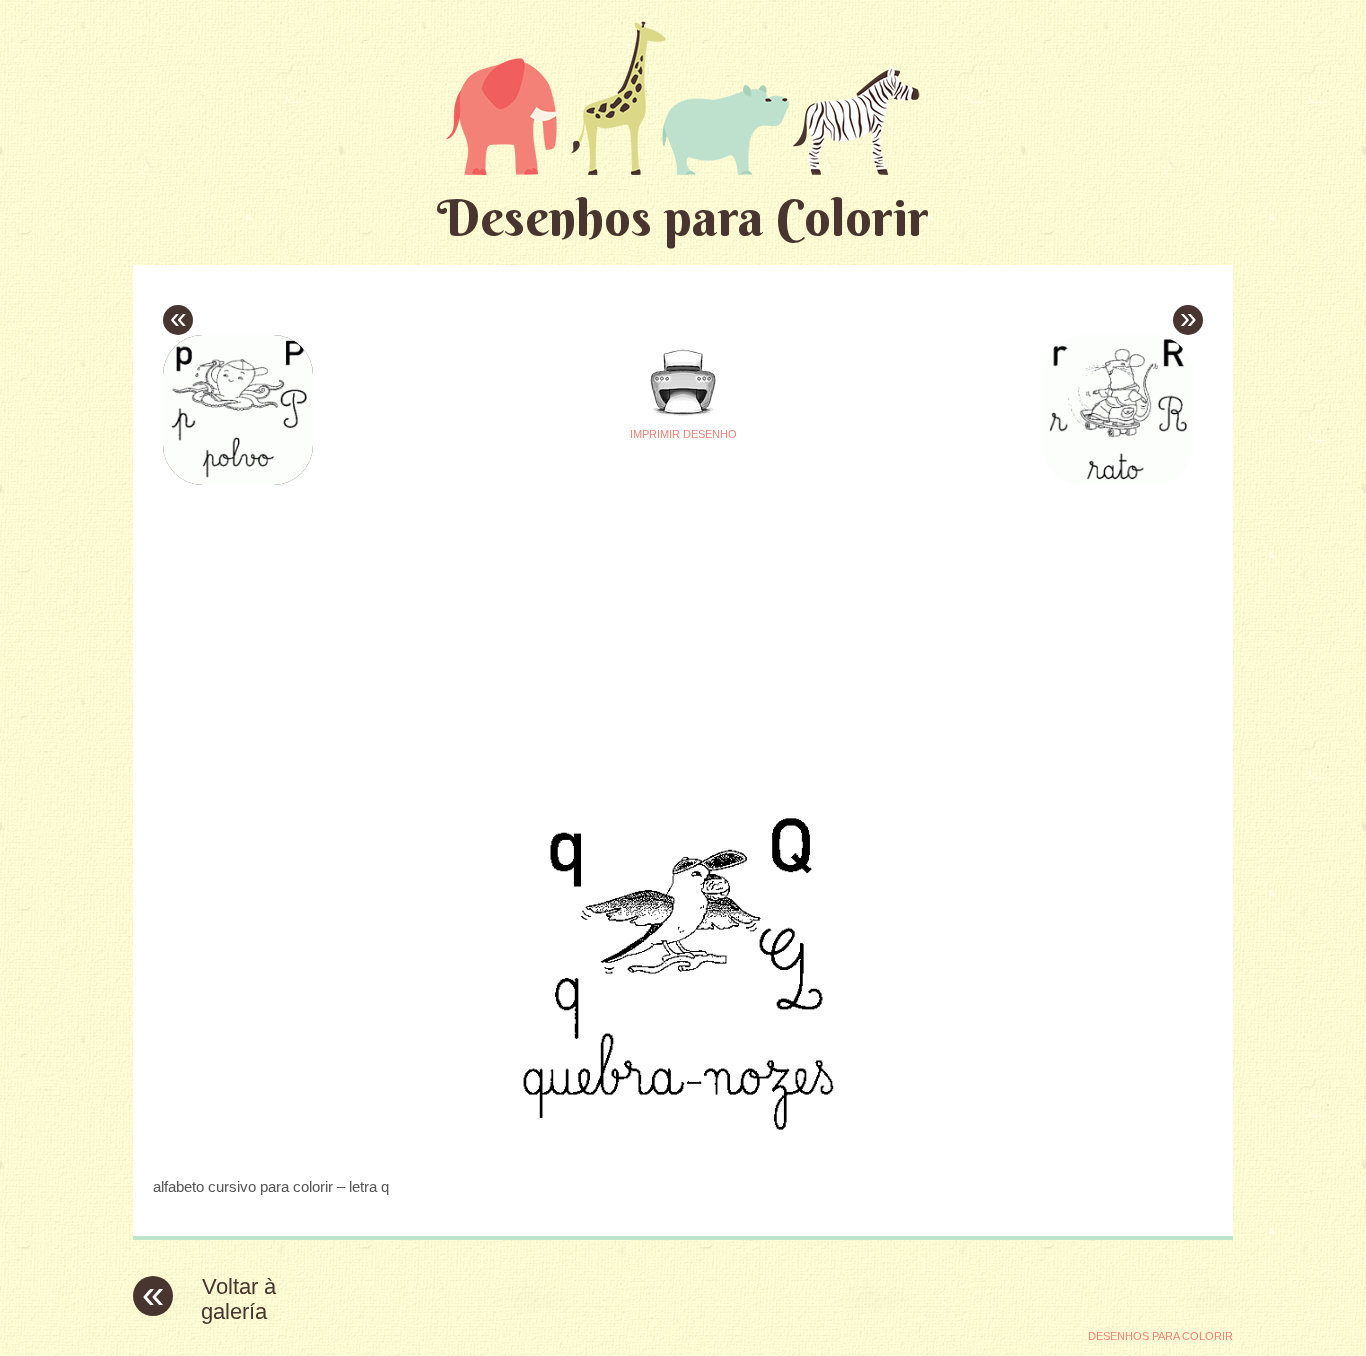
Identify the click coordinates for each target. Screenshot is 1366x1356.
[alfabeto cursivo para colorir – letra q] (683, 1147)
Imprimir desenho (683, 434)
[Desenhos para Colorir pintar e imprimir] (683, 97)
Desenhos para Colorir (683, 217)
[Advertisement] (495, 631)
